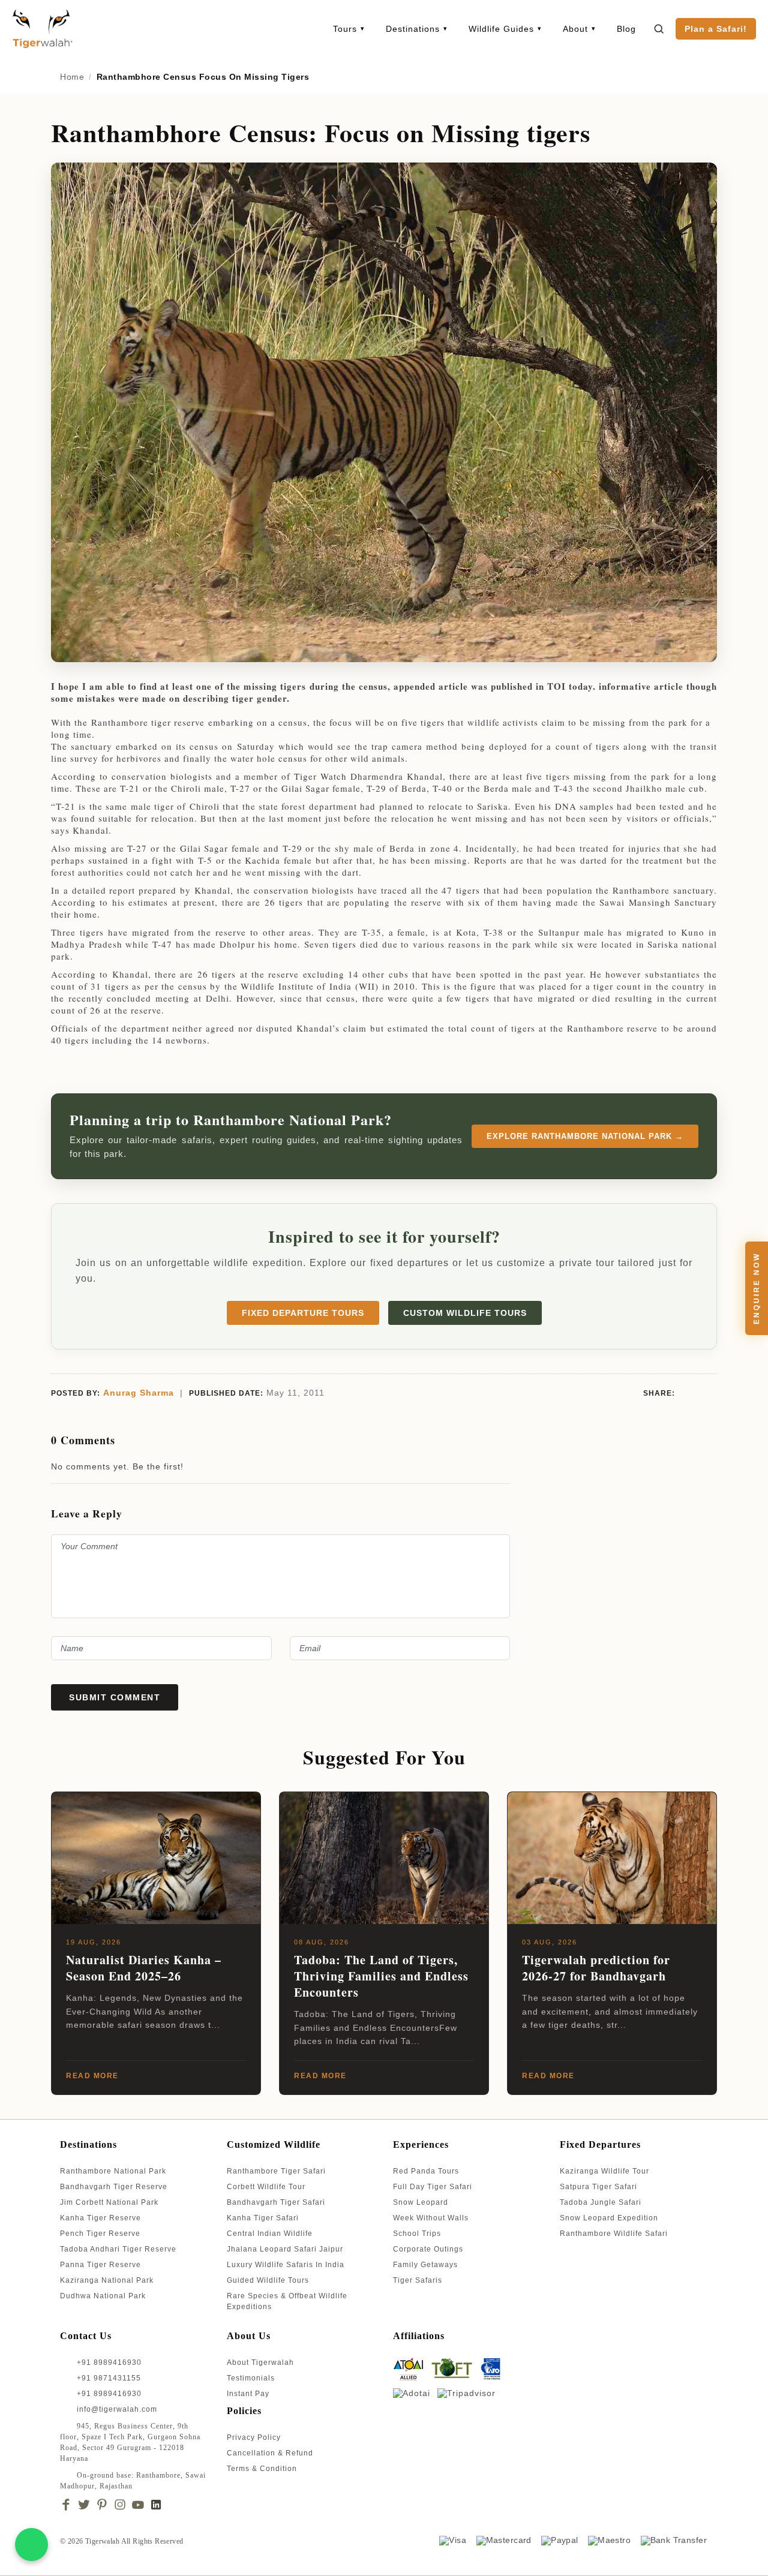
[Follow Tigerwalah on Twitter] (84, 2505)
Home (72, 77)
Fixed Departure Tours (303, 1313)
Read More (92, 2076)
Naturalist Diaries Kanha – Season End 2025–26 (144, 1968)
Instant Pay (248, 2394)
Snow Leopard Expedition (609, 2218)
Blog (626, 29)
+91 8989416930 (108, 2362)
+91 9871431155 (109, 2378)
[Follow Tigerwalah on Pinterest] (102, 2505)
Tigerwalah (103, 2541)
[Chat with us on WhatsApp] (31, 2545)
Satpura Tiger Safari (598, 2187)
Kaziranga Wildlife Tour (604, 2171)
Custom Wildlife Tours (465, 1313)
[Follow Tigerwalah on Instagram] (120, 2505)
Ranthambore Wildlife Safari (614, 2234)
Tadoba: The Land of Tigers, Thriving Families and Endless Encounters (381, 1976)
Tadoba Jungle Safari (601, 2202)
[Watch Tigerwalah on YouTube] (138, 2505)
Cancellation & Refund (270, 2453)
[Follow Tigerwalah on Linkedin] (156, 2505)
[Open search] (659, 29)
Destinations (413, 29)
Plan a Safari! (716, 29)
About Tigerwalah (260, 2362)
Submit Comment (115, 1697)
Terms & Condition (262, 2469)
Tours (345, 29)
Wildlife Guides (501, 29)
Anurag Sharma (139, 1393)
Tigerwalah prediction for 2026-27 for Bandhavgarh (596, 1968)
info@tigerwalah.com (117, 2409)
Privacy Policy (254, 2437)
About (575, 29)
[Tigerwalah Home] (42, 28)
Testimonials (251, 2378)
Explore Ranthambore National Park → (585, 1136)
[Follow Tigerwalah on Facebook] (66, 2505)
